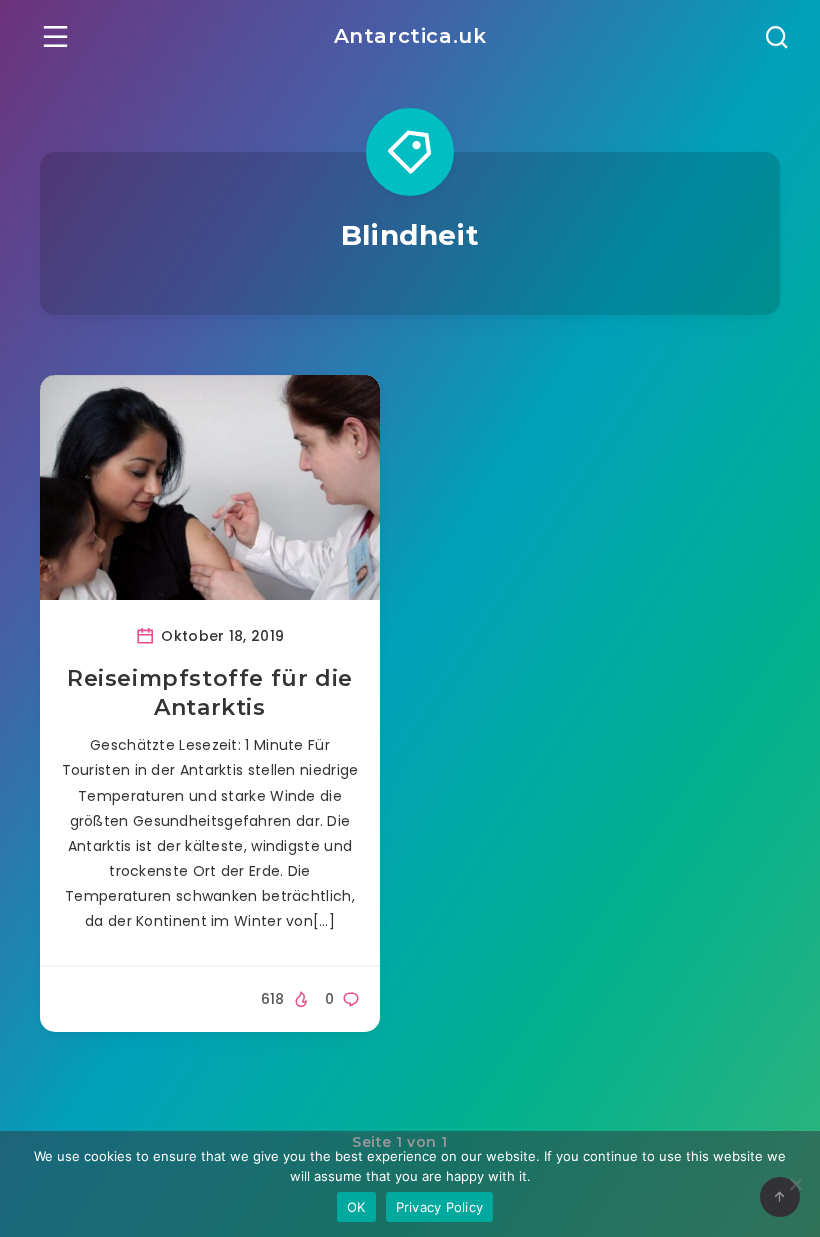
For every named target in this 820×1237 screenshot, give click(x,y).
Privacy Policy (440, 1207)
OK (356, 1207)
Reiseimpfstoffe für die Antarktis (210, 693)
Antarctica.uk (410, 36)
